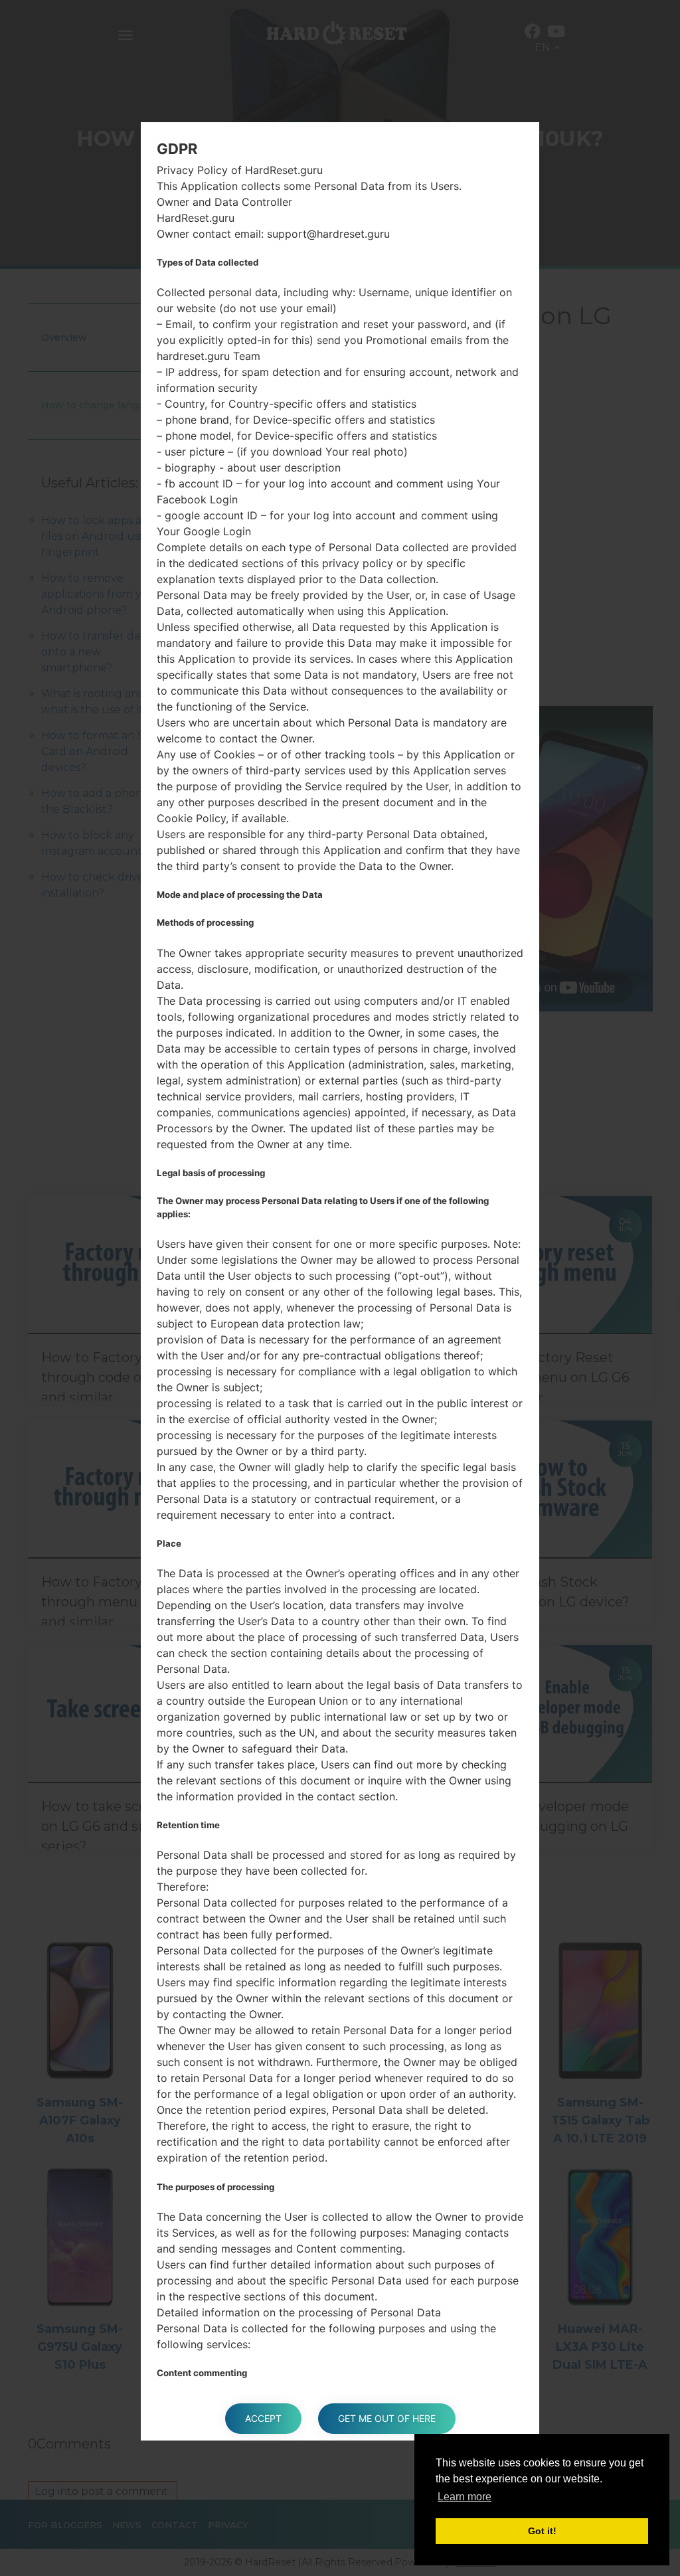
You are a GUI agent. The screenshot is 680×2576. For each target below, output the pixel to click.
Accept (263, 2418)
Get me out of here (387, 2418)
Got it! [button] (542, 2531)
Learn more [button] (465, 2497)
